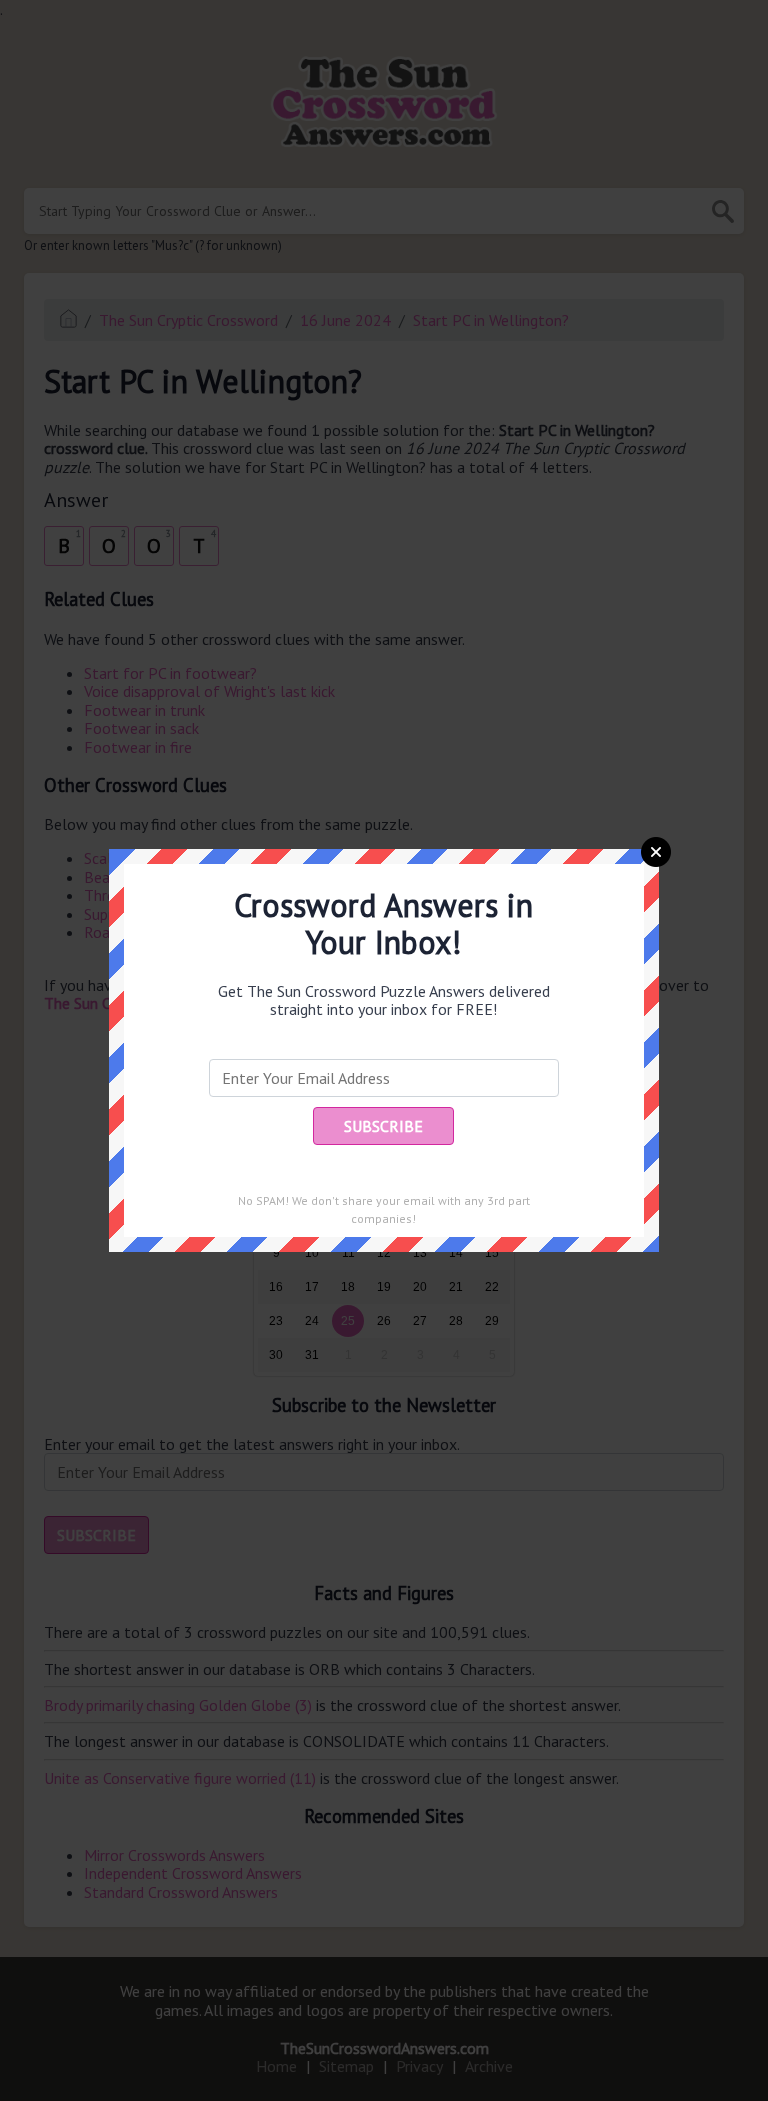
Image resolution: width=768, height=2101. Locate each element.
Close (656, 852)
